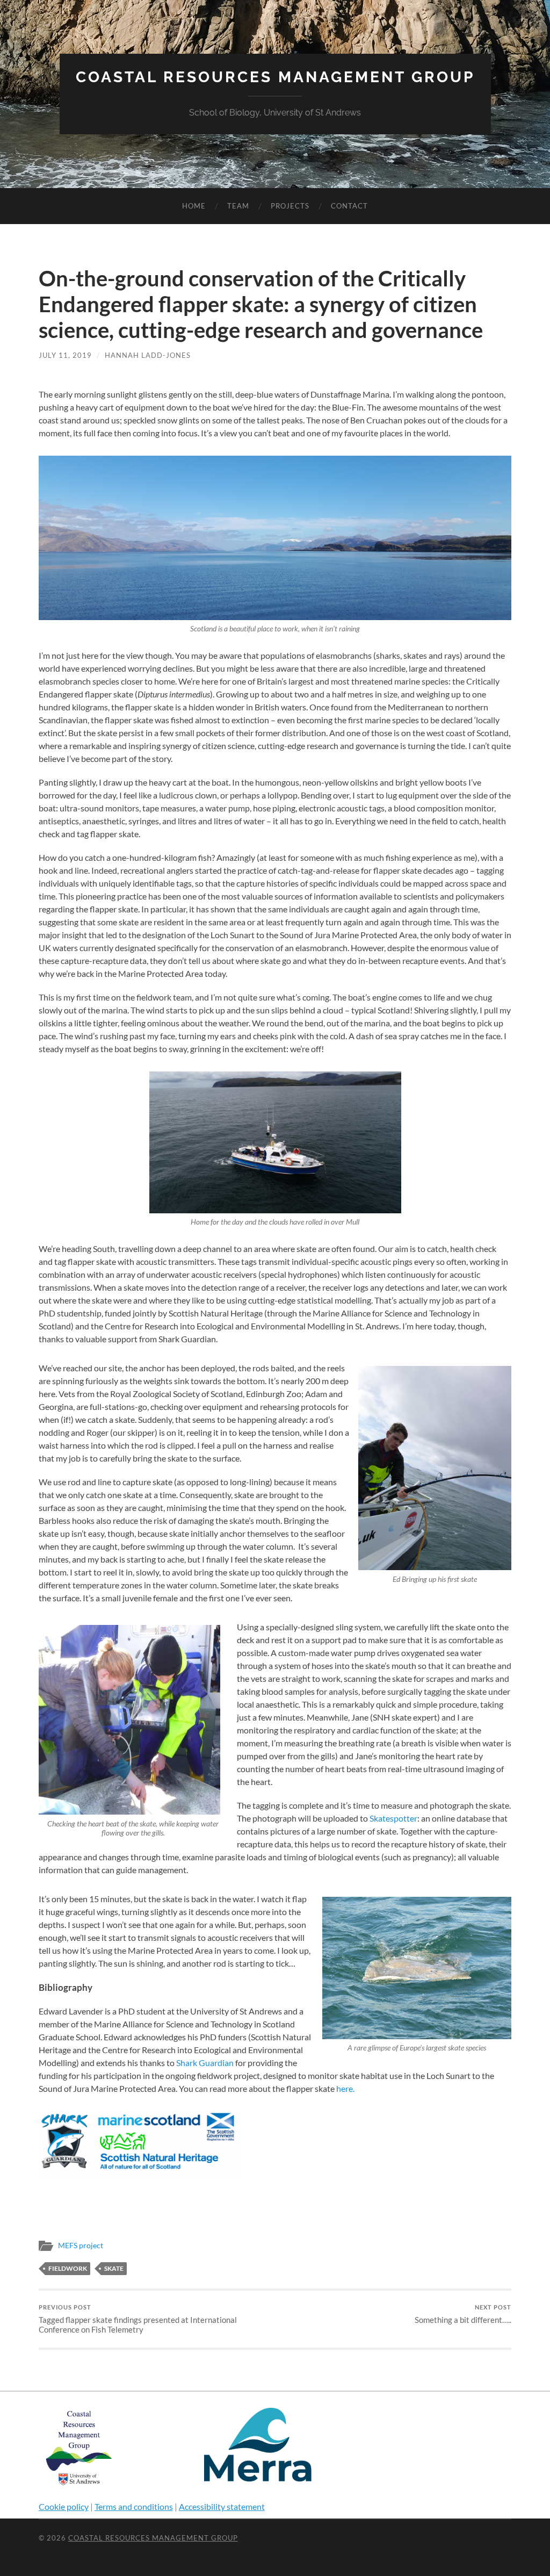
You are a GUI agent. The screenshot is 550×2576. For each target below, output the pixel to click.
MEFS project (81, 2246)
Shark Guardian (205, 2063)
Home (194, 206)
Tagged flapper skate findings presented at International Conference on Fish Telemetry (138, 2319)
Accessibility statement (222, 2506)
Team (238, 206)
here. (345, 2088)
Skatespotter (393, 1818)
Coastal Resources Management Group (275, 77)
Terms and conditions (134, 2506)
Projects (290, 206)
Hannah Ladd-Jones (148, 355)
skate (114, 2268)
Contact (349, 206)
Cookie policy (64, 2506)
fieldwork (68, 2268)
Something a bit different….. (463, 2314)
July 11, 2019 (65, 355)
